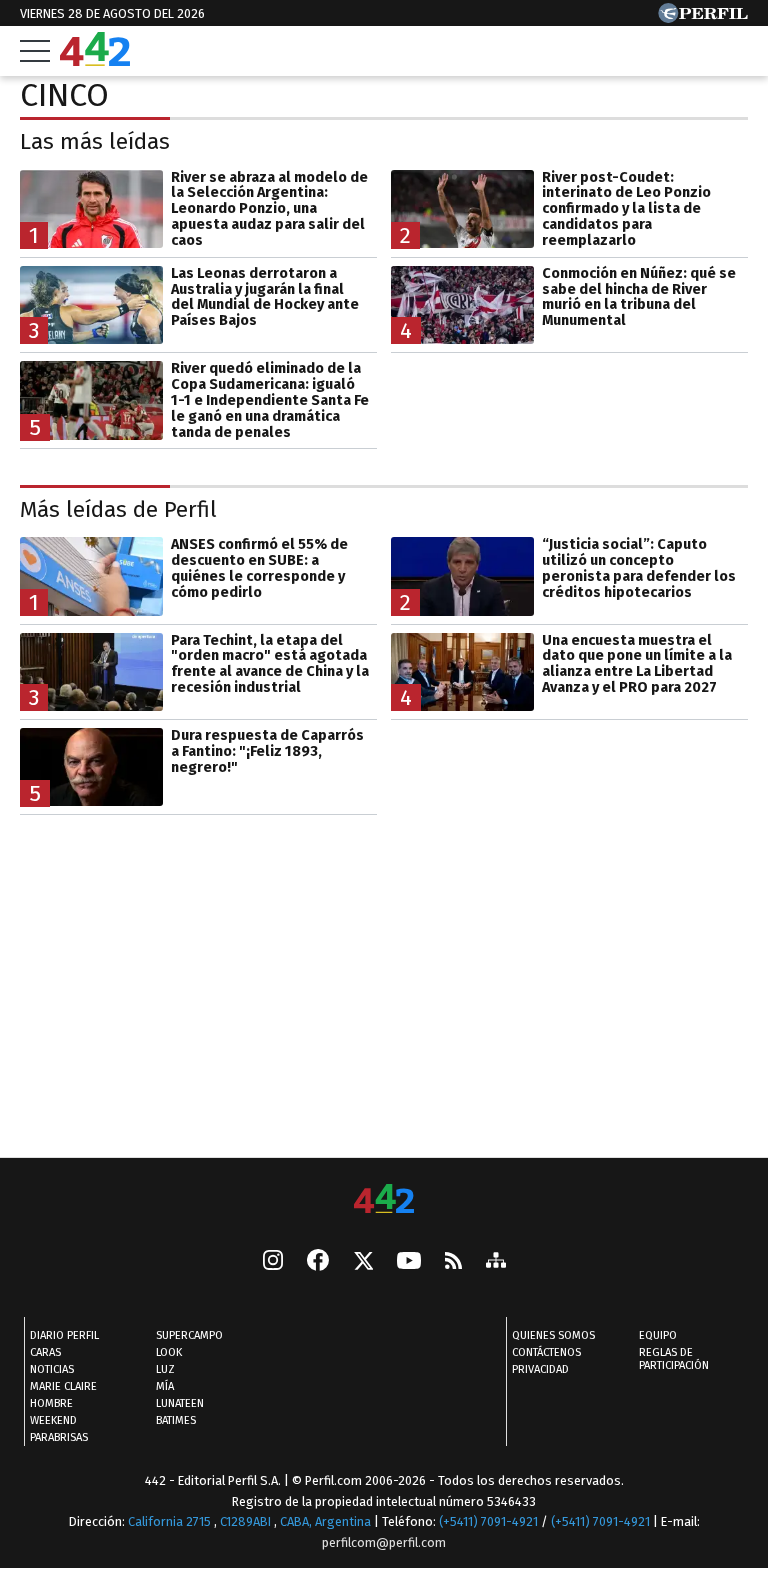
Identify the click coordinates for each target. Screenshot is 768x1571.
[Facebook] (318, 1263)
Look (169, 1353)
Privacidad (540, 1370)
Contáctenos (546, 1353)
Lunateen (180, 1404)
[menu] (35, 51)
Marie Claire (63, 1387)
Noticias (52, 1370)
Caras (45, 1353)
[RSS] (453, 1262)
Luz (165, 1370)
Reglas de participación (674, 1360)
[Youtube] (409, 1262)
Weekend (53, 1421)
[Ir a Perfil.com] (703, 17)
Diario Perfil (64, 1336)
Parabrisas (59, 1438)
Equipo (658, 1336)
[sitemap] (496, 1263)
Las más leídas (95, 141)
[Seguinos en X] (363, 1263)
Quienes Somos (553, 1336)
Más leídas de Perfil (118, 509)
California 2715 (171, 1522)
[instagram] (273, 1263)
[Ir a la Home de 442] (95, 60)
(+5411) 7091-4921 (488, 1522)
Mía (165, 1387)
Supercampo (189, 1336)
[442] (384, 1200)
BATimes (176, 1421)
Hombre (51, 1404)
